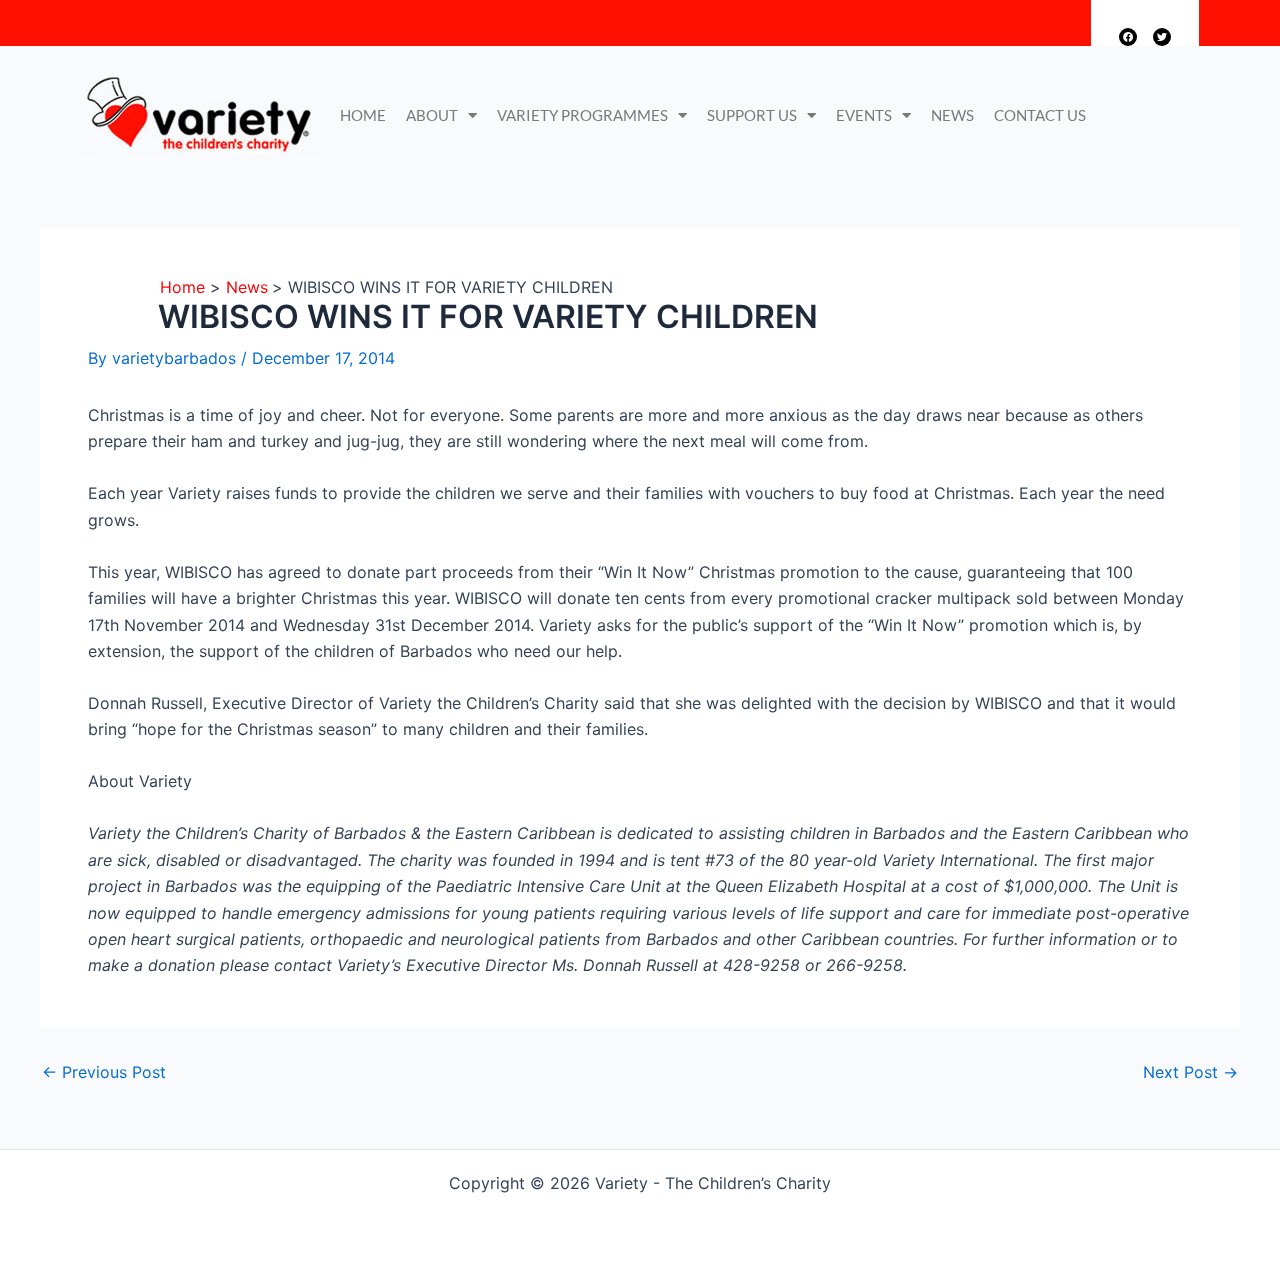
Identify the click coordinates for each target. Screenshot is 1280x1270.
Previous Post (104, 1072)
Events (864, 115)
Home (363, 115)
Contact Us (1040, 115)
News (952, 115)
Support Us (752, 115)
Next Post (1190, 1072)
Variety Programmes (582, 115)
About (432, 115)
